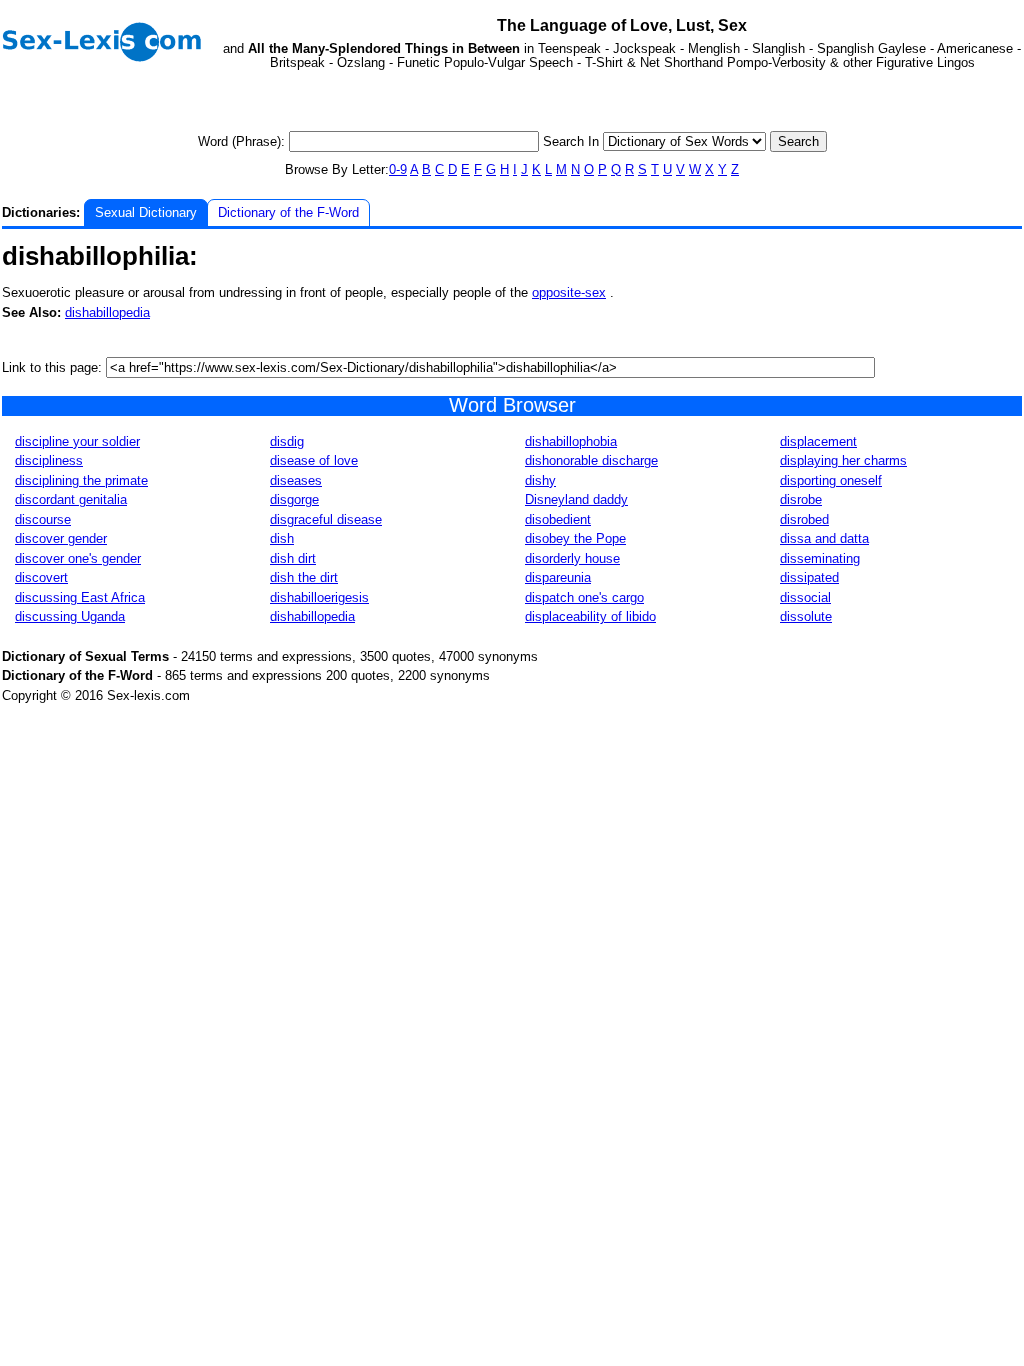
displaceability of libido (590, 616)
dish (282, 538)
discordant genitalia (71, 499)
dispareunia (558, 577)
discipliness (49, 460)
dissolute (806, 616)
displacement (818, 441)
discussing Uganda (70, 616)
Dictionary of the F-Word (288, 212)
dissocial (805, 597)
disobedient (558, 519)
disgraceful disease (326, 519)
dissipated (809, 577)
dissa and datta (824, 538)
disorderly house (572, 558)
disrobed (804, 519)
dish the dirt (304, 577)
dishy (540, 480)
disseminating (820, 558)
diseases (296, 480)
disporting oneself (831, 480)
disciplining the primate (81, 480)
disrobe (801, 499)
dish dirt (293, 558)
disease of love (314, 460)
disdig (287, 441)
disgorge (294, 499)
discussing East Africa (80, 597)
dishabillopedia (107, 312)
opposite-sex (569, 292)
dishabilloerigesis (319, 597)
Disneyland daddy (576, 499)
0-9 (398, 169)
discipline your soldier (77, 441)
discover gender (61, 538)
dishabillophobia (571, 441)
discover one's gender (78, 558)
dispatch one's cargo (584, 597)
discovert (41, 577)
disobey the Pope (575, 538)
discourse (43, 519)
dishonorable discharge (591, 460)
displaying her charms (843, 460)
